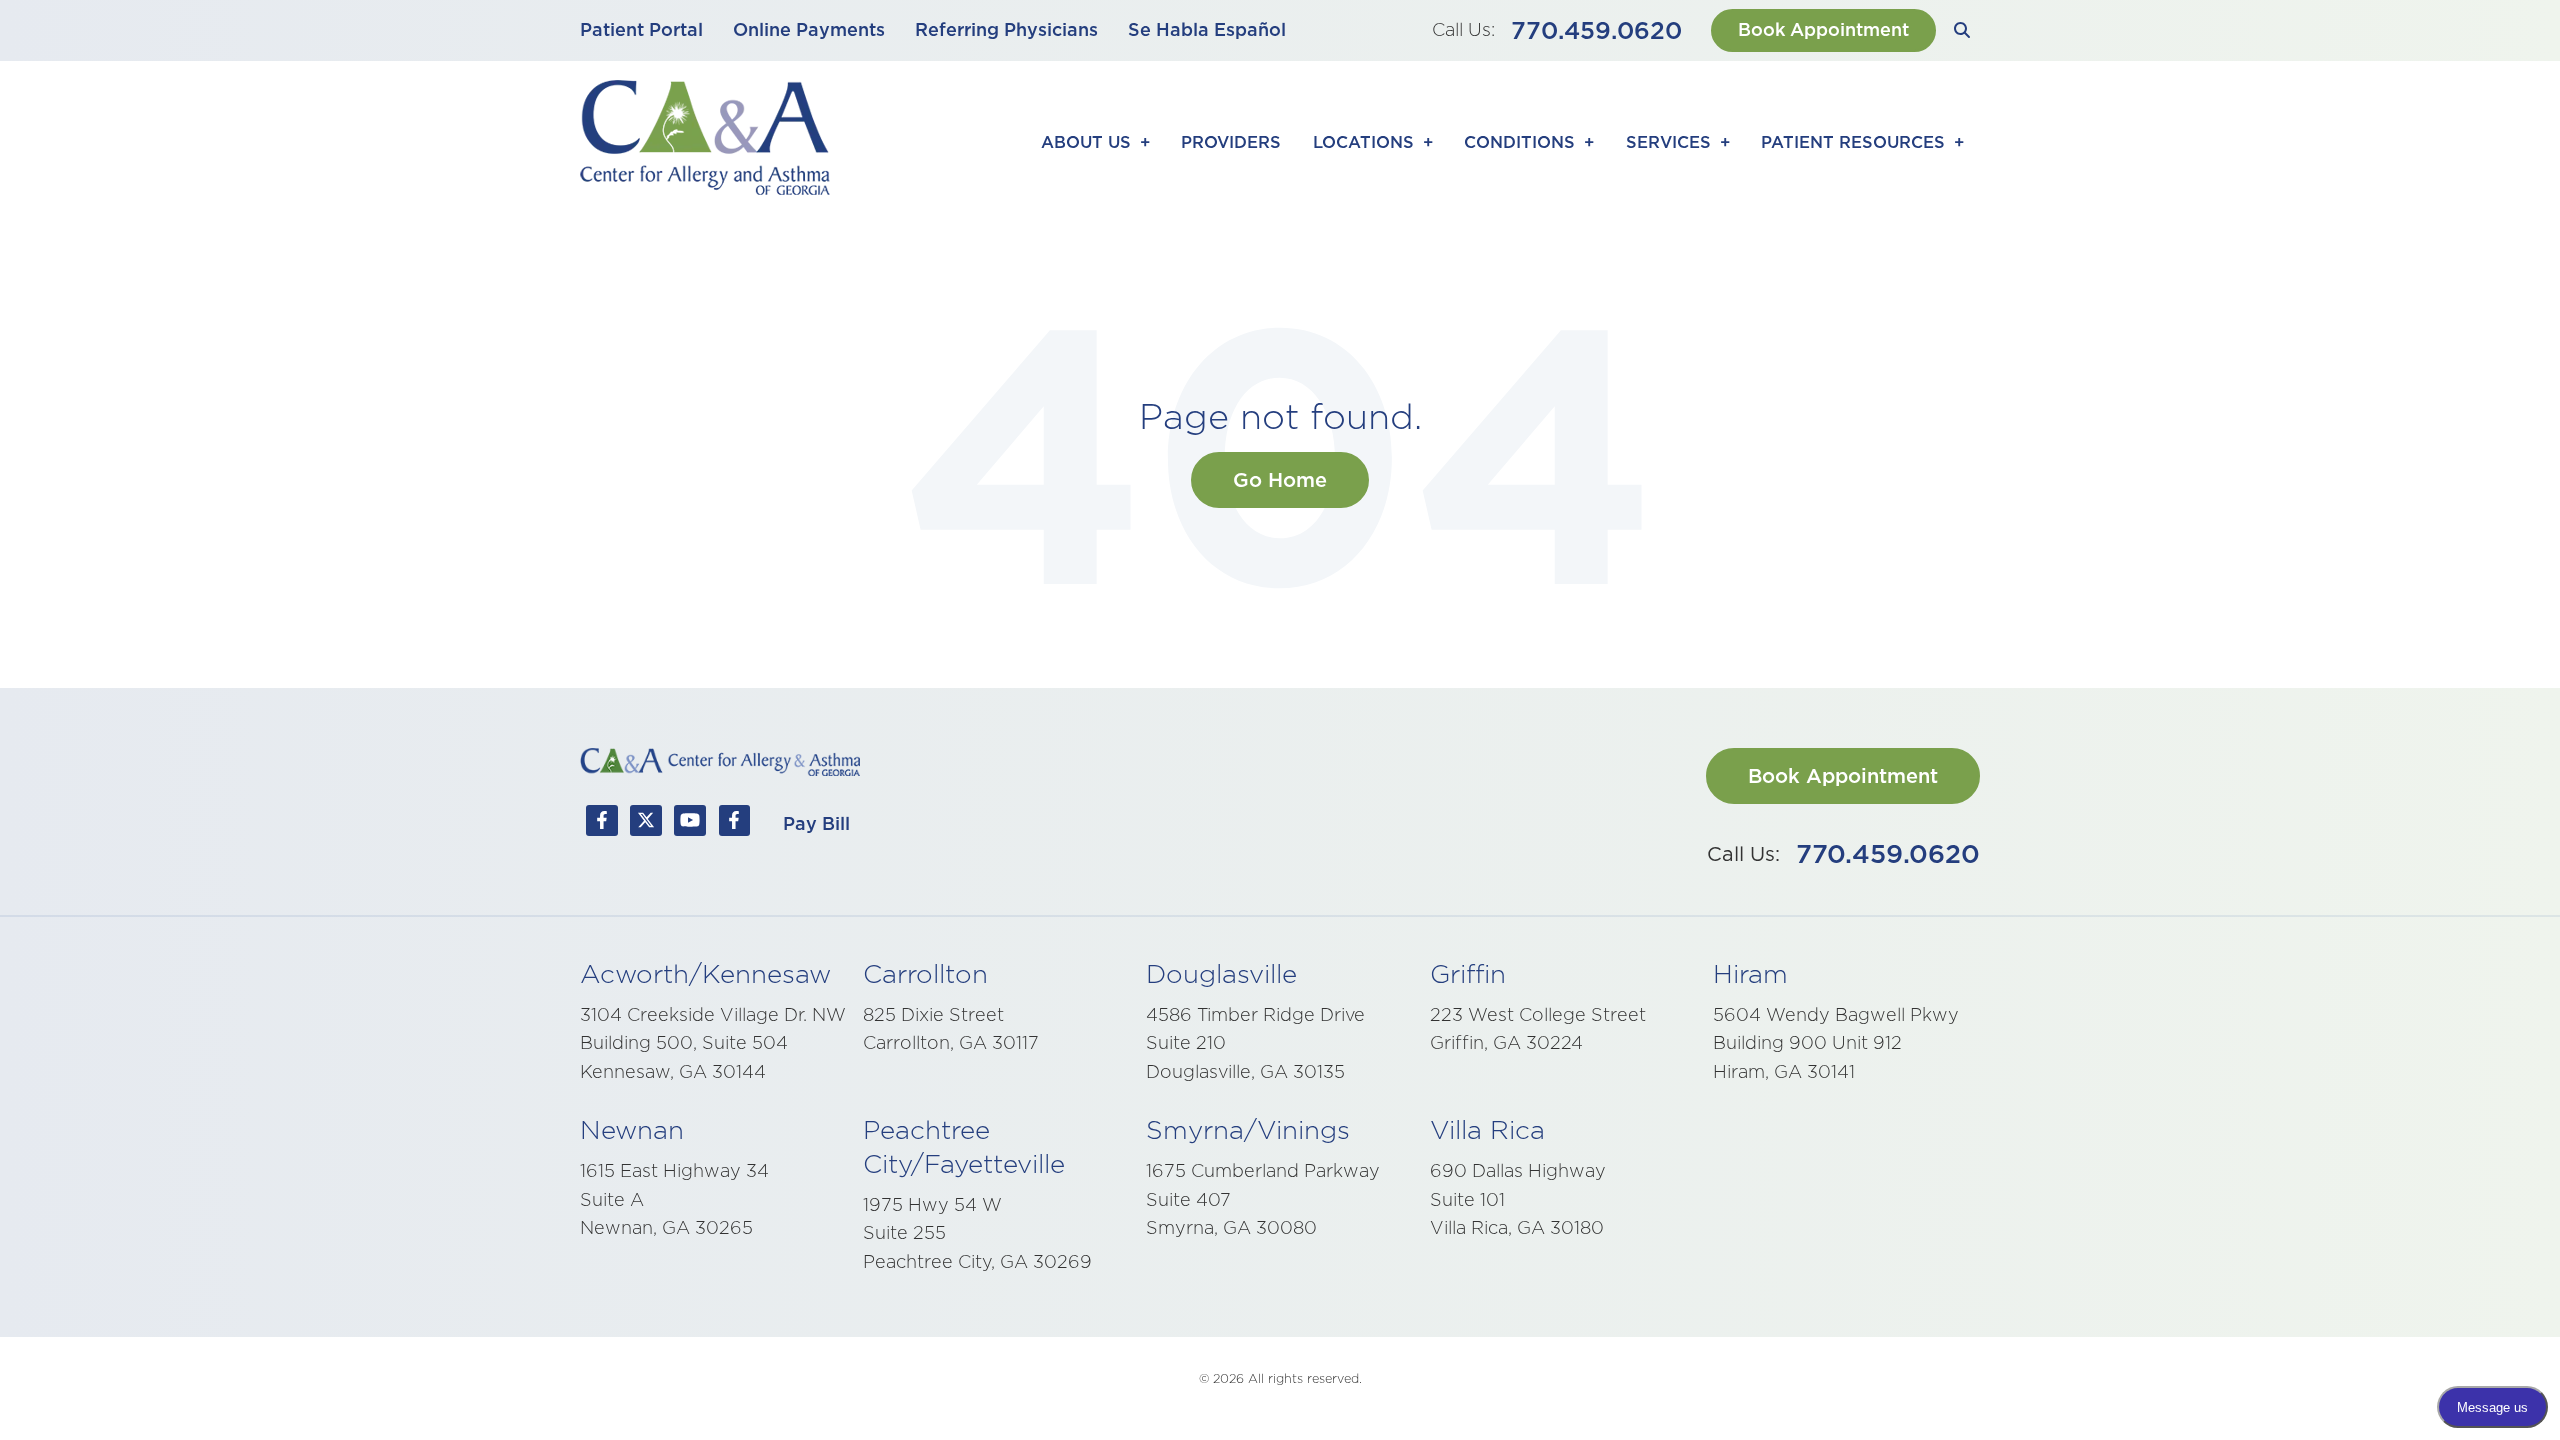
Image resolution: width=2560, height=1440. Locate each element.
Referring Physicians (1006, 29)
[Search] (1962, 30)
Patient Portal (641, 29)
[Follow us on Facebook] (602, 825)
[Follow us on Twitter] (646, 825)
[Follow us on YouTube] (690, 825)
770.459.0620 (1596, 30)
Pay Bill (816, 823)
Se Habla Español (1207, 29)
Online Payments (809, 29)
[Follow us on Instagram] (734, 825)
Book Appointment (1823, 29)
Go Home (1280, 480)
